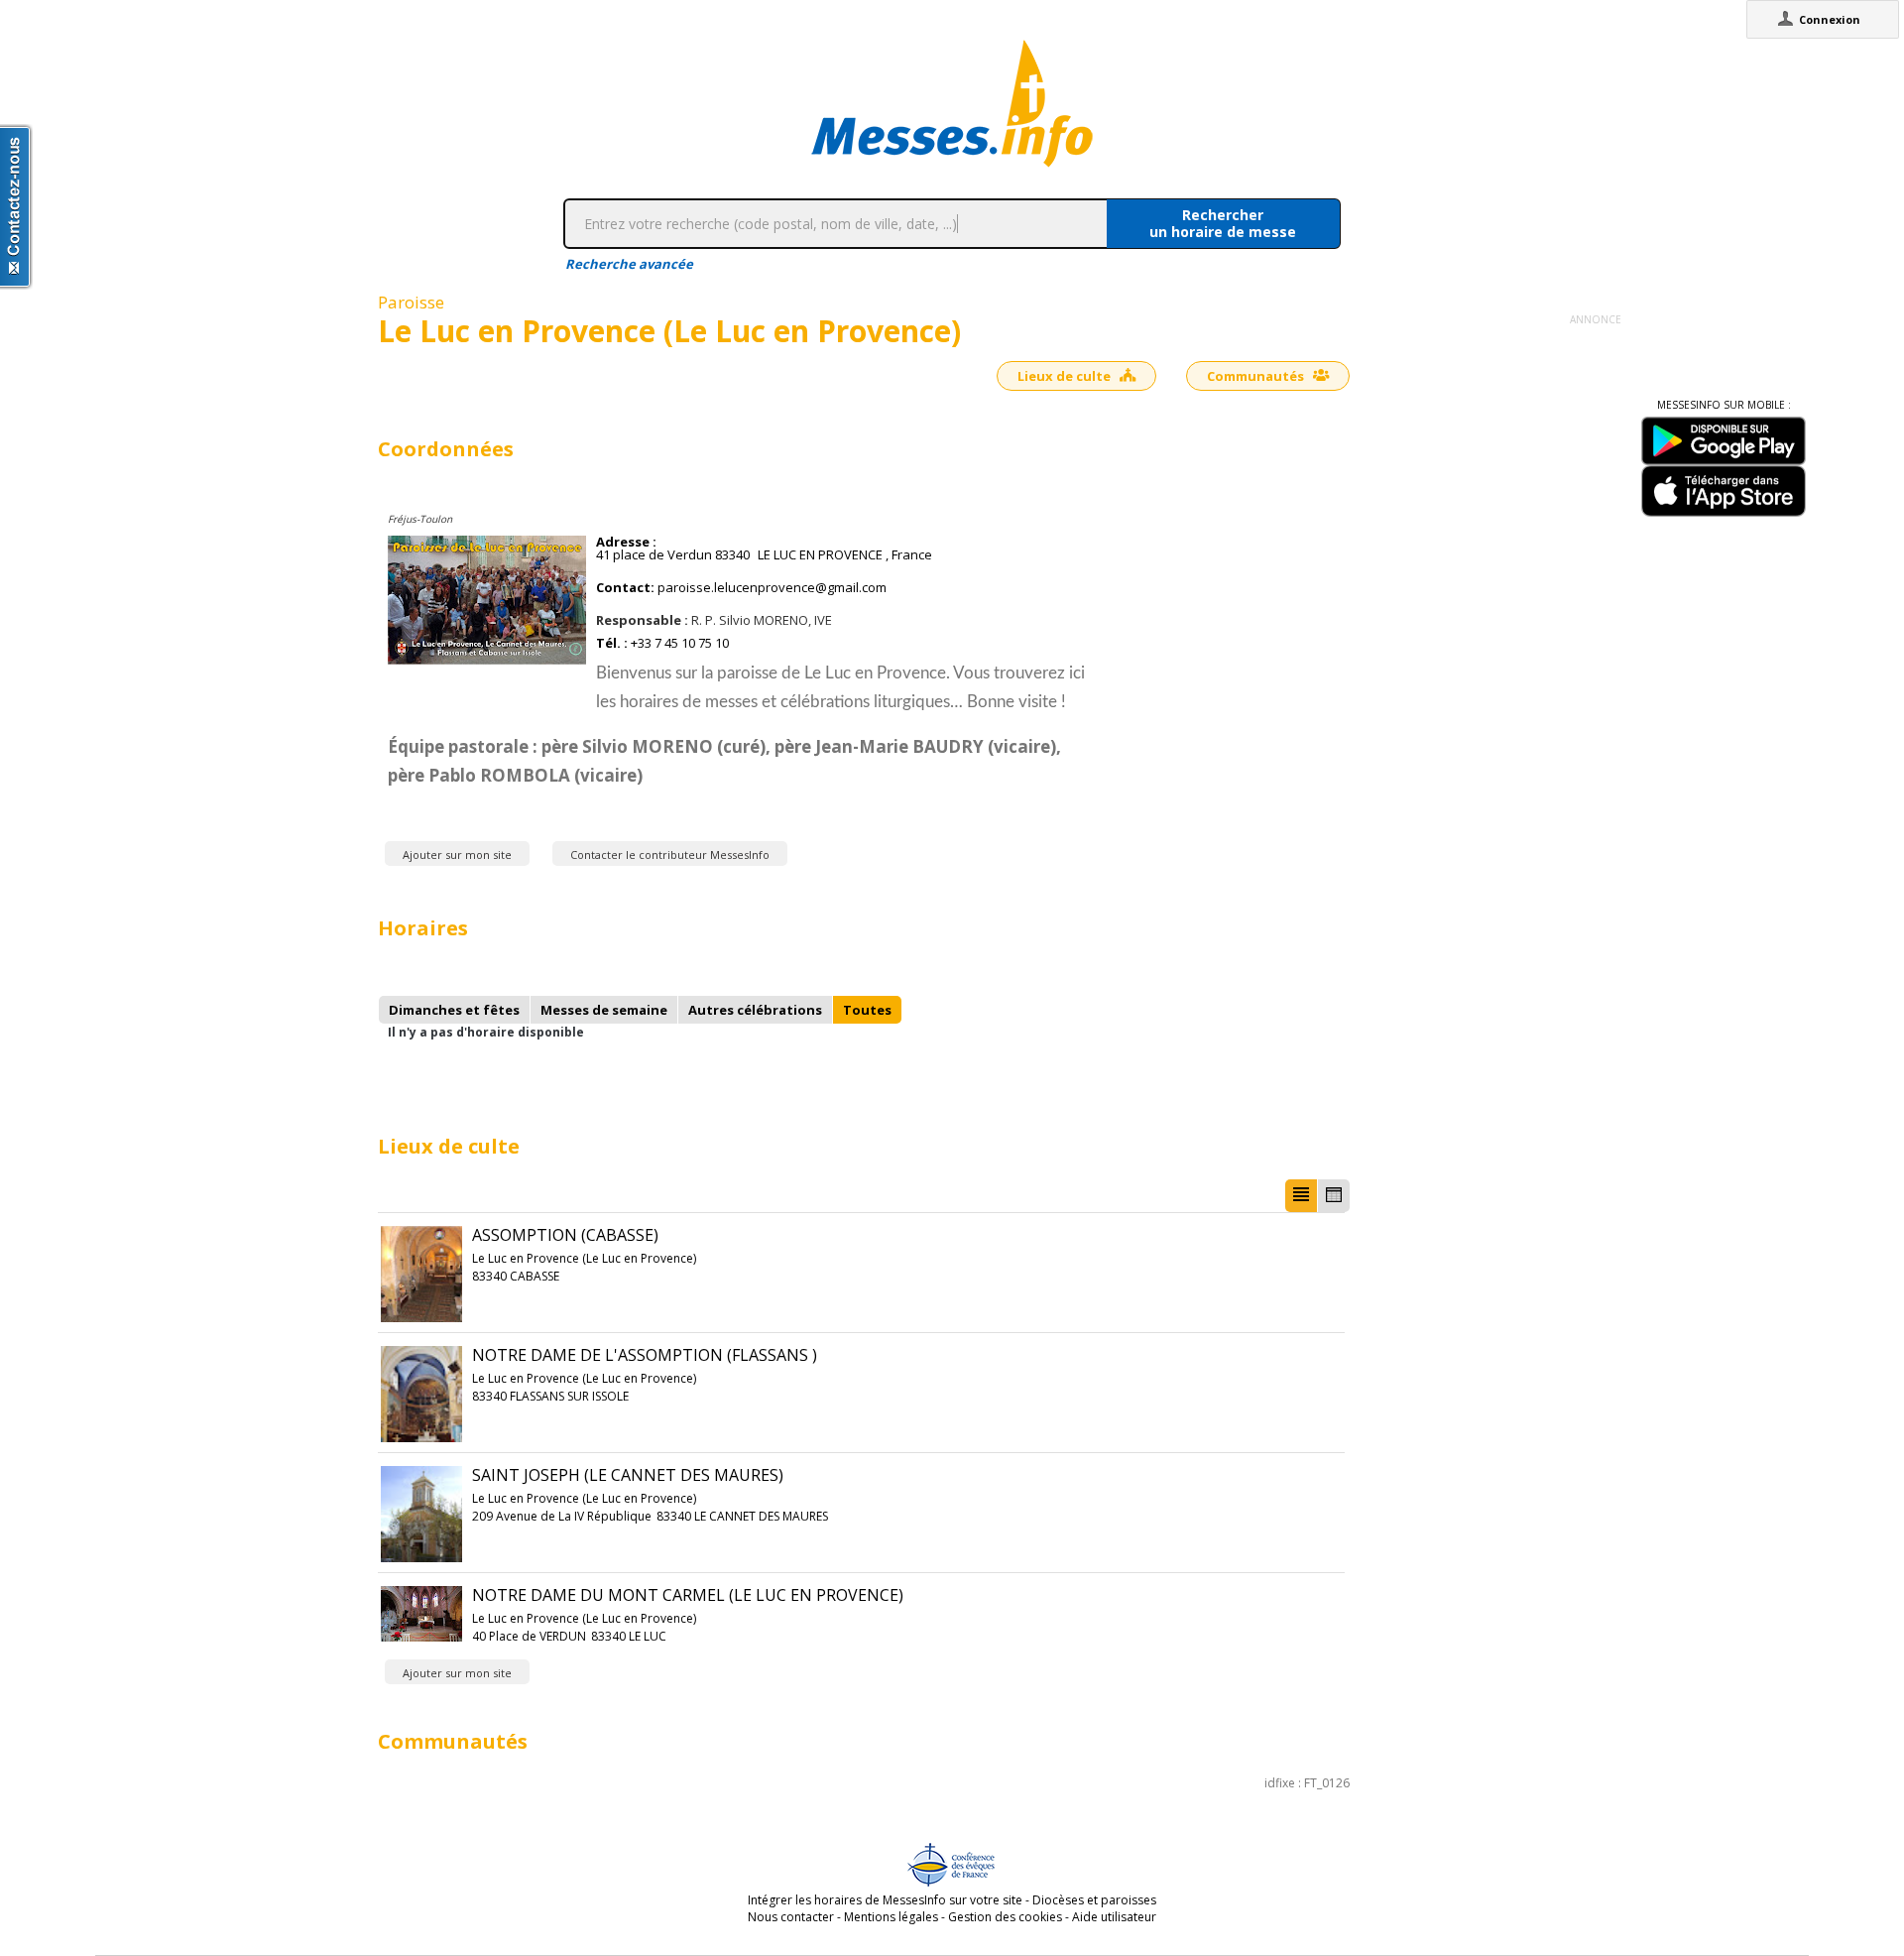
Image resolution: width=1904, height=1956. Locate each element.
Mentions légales (891, 1917)
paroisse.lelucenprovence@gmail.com (772, 588)
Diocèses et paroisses (1094, 1900)
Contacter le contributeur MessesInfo (670, 855)
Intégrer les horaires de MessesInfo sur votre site (885, 1900)
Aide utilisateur (1114, 1917)
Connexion (1830, 19)
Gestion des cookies (1005, 1917)
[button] (1301, 1196)
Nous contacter (791, 1917)
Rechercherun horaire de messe (1223, 223)
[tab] (454, 1010)
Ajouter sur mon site (457, 855)
